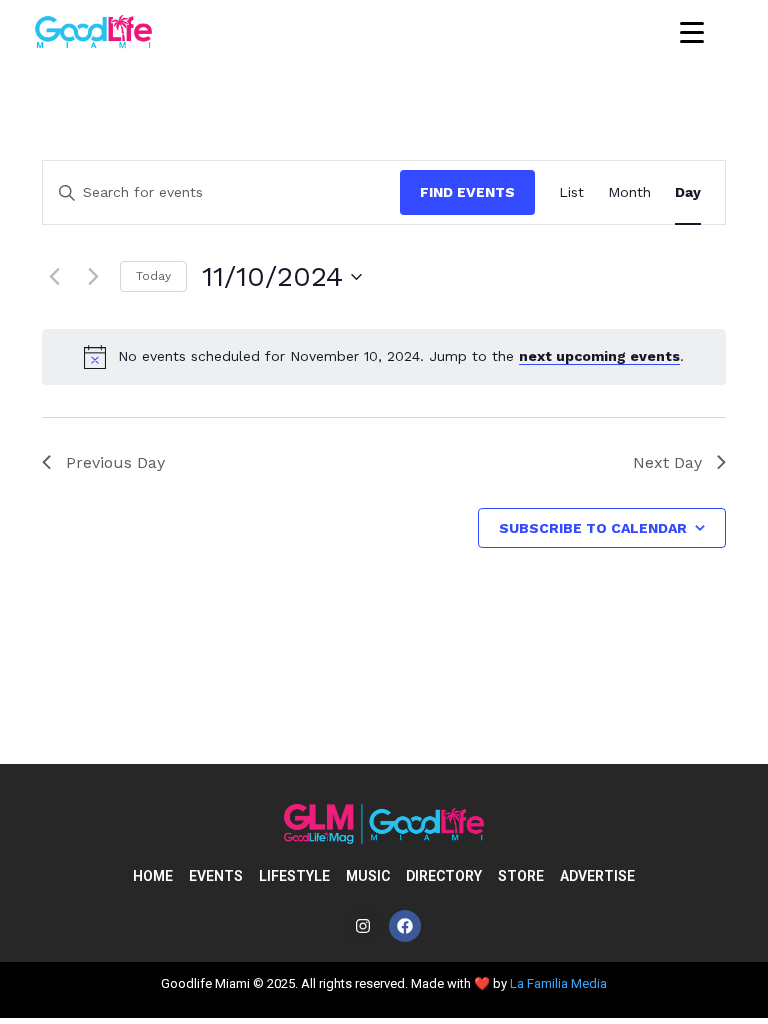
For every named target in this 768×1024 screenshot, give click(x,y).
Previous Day (115, 462)
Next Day (667, 462)
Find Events (467, 192)
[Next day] (93, 277)
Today (153, 276)
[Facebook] (405, 926)
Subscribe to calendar (593, 528)
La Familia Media (558, 983)
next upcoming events (599, 356)
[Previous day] (54, 277)
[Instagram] (363, 926)
